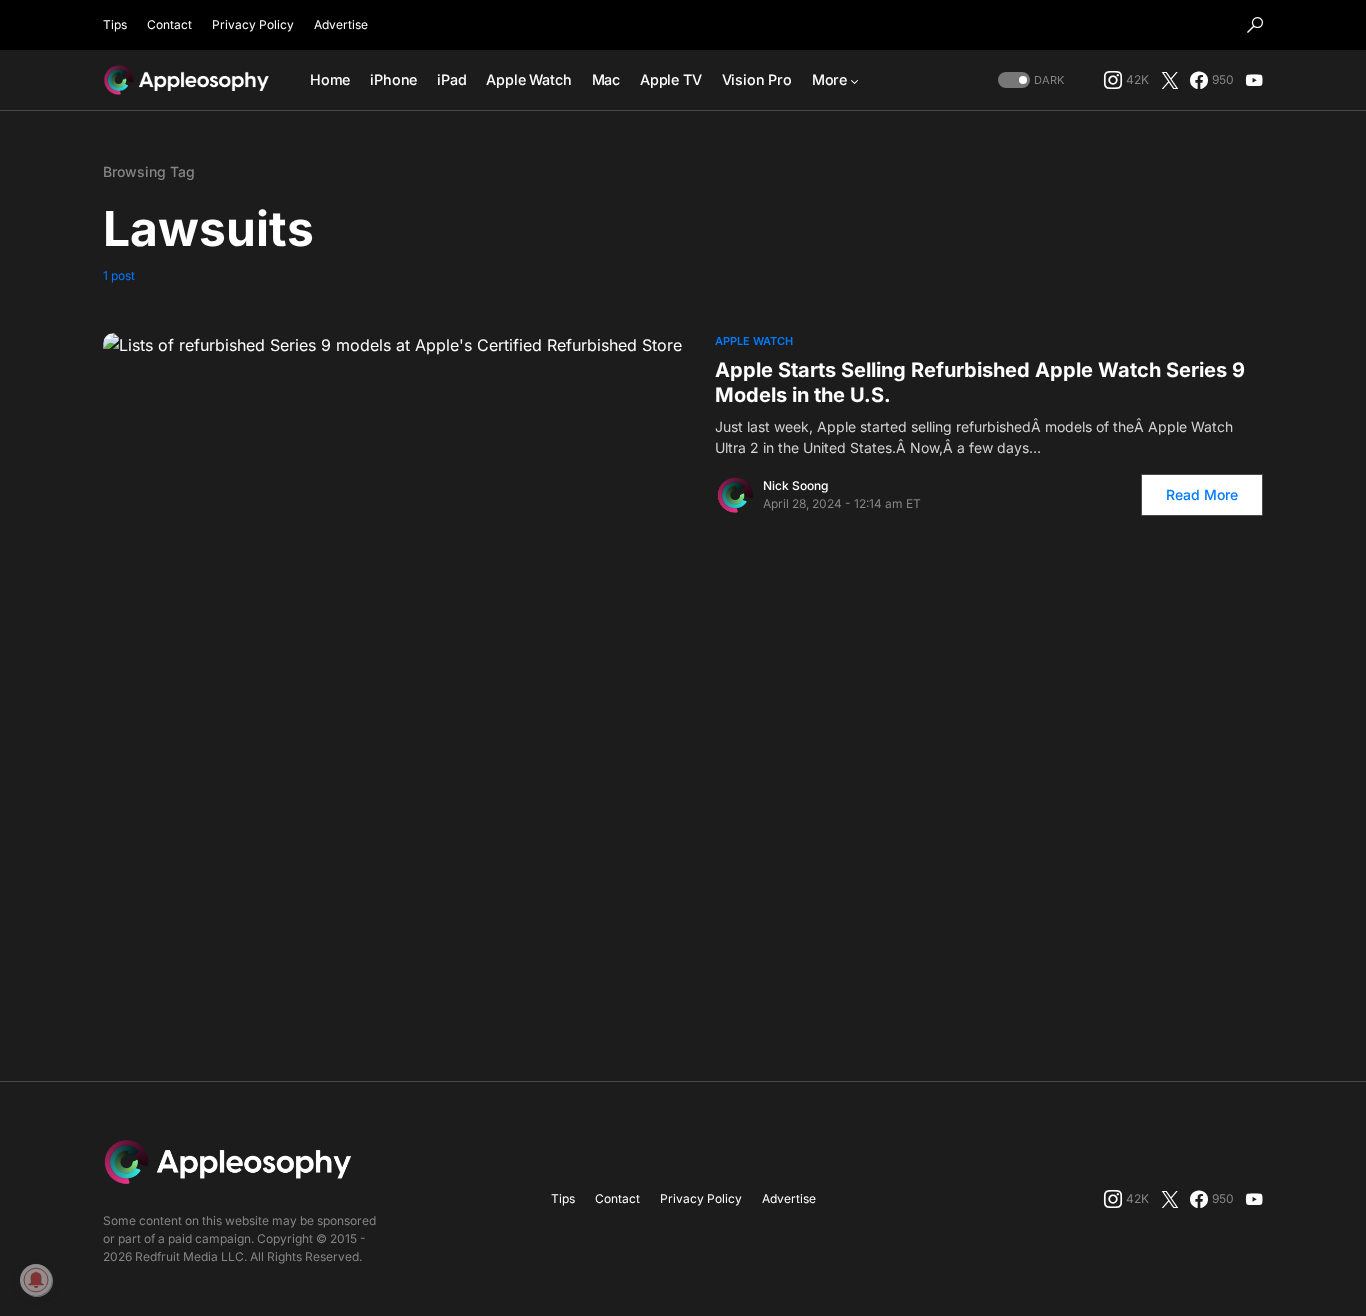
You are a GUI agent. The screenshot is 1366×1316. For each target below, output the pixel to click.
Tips (115, 24)
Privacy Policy (253, 24)
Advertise (341, 24)
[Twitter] (1170, 80)
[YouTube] (1254, 80)
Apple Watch (754, 341)
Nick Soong (795, 485)
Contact (169, 24)
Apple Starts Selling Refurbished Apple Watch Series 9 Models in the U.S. (980, 382)
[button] (1255, 25)
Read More (1202, 494)
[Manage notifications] (36, 1280)
